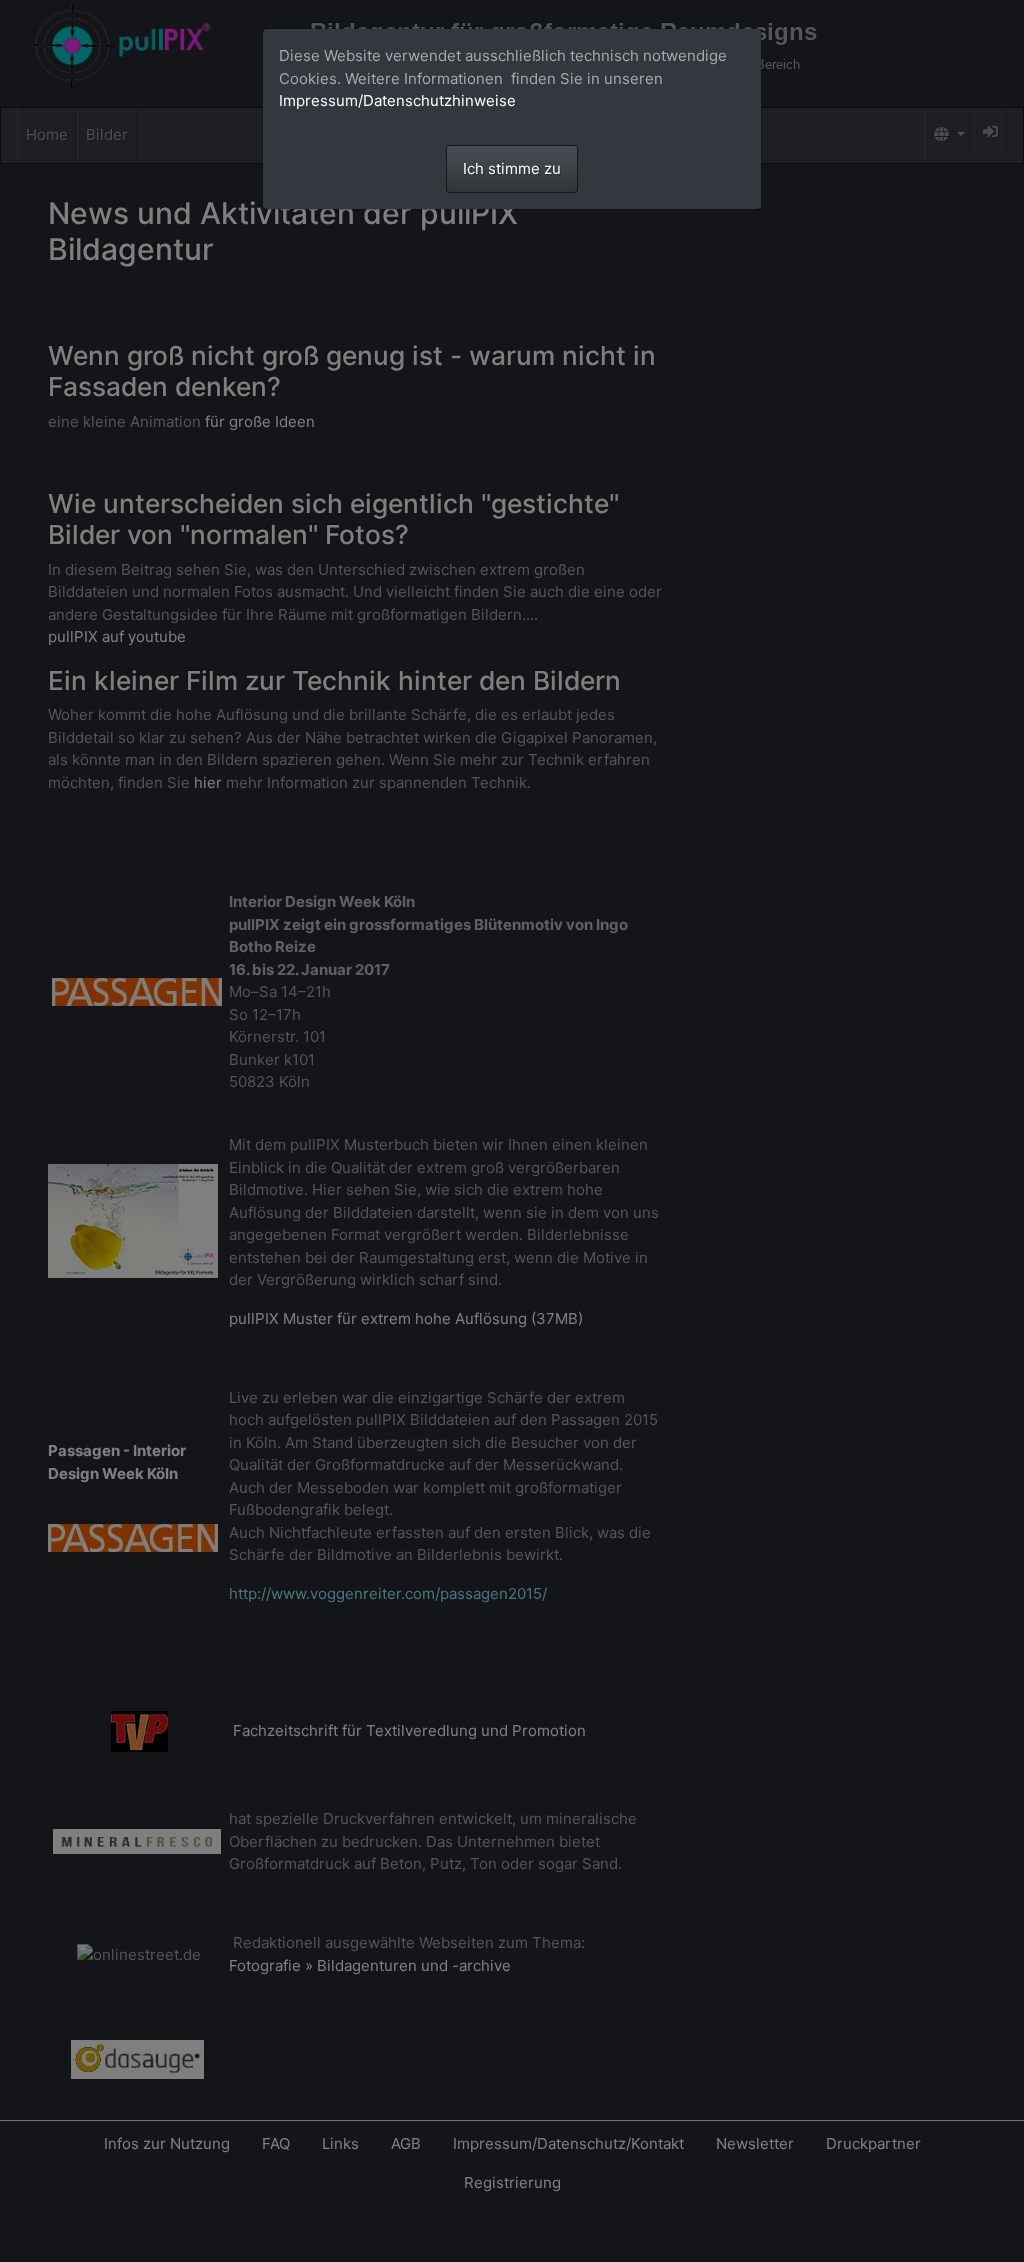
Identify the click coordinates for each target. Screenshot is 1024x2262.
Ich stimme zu (512, 168)
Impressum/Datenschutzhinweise (397, 100)
